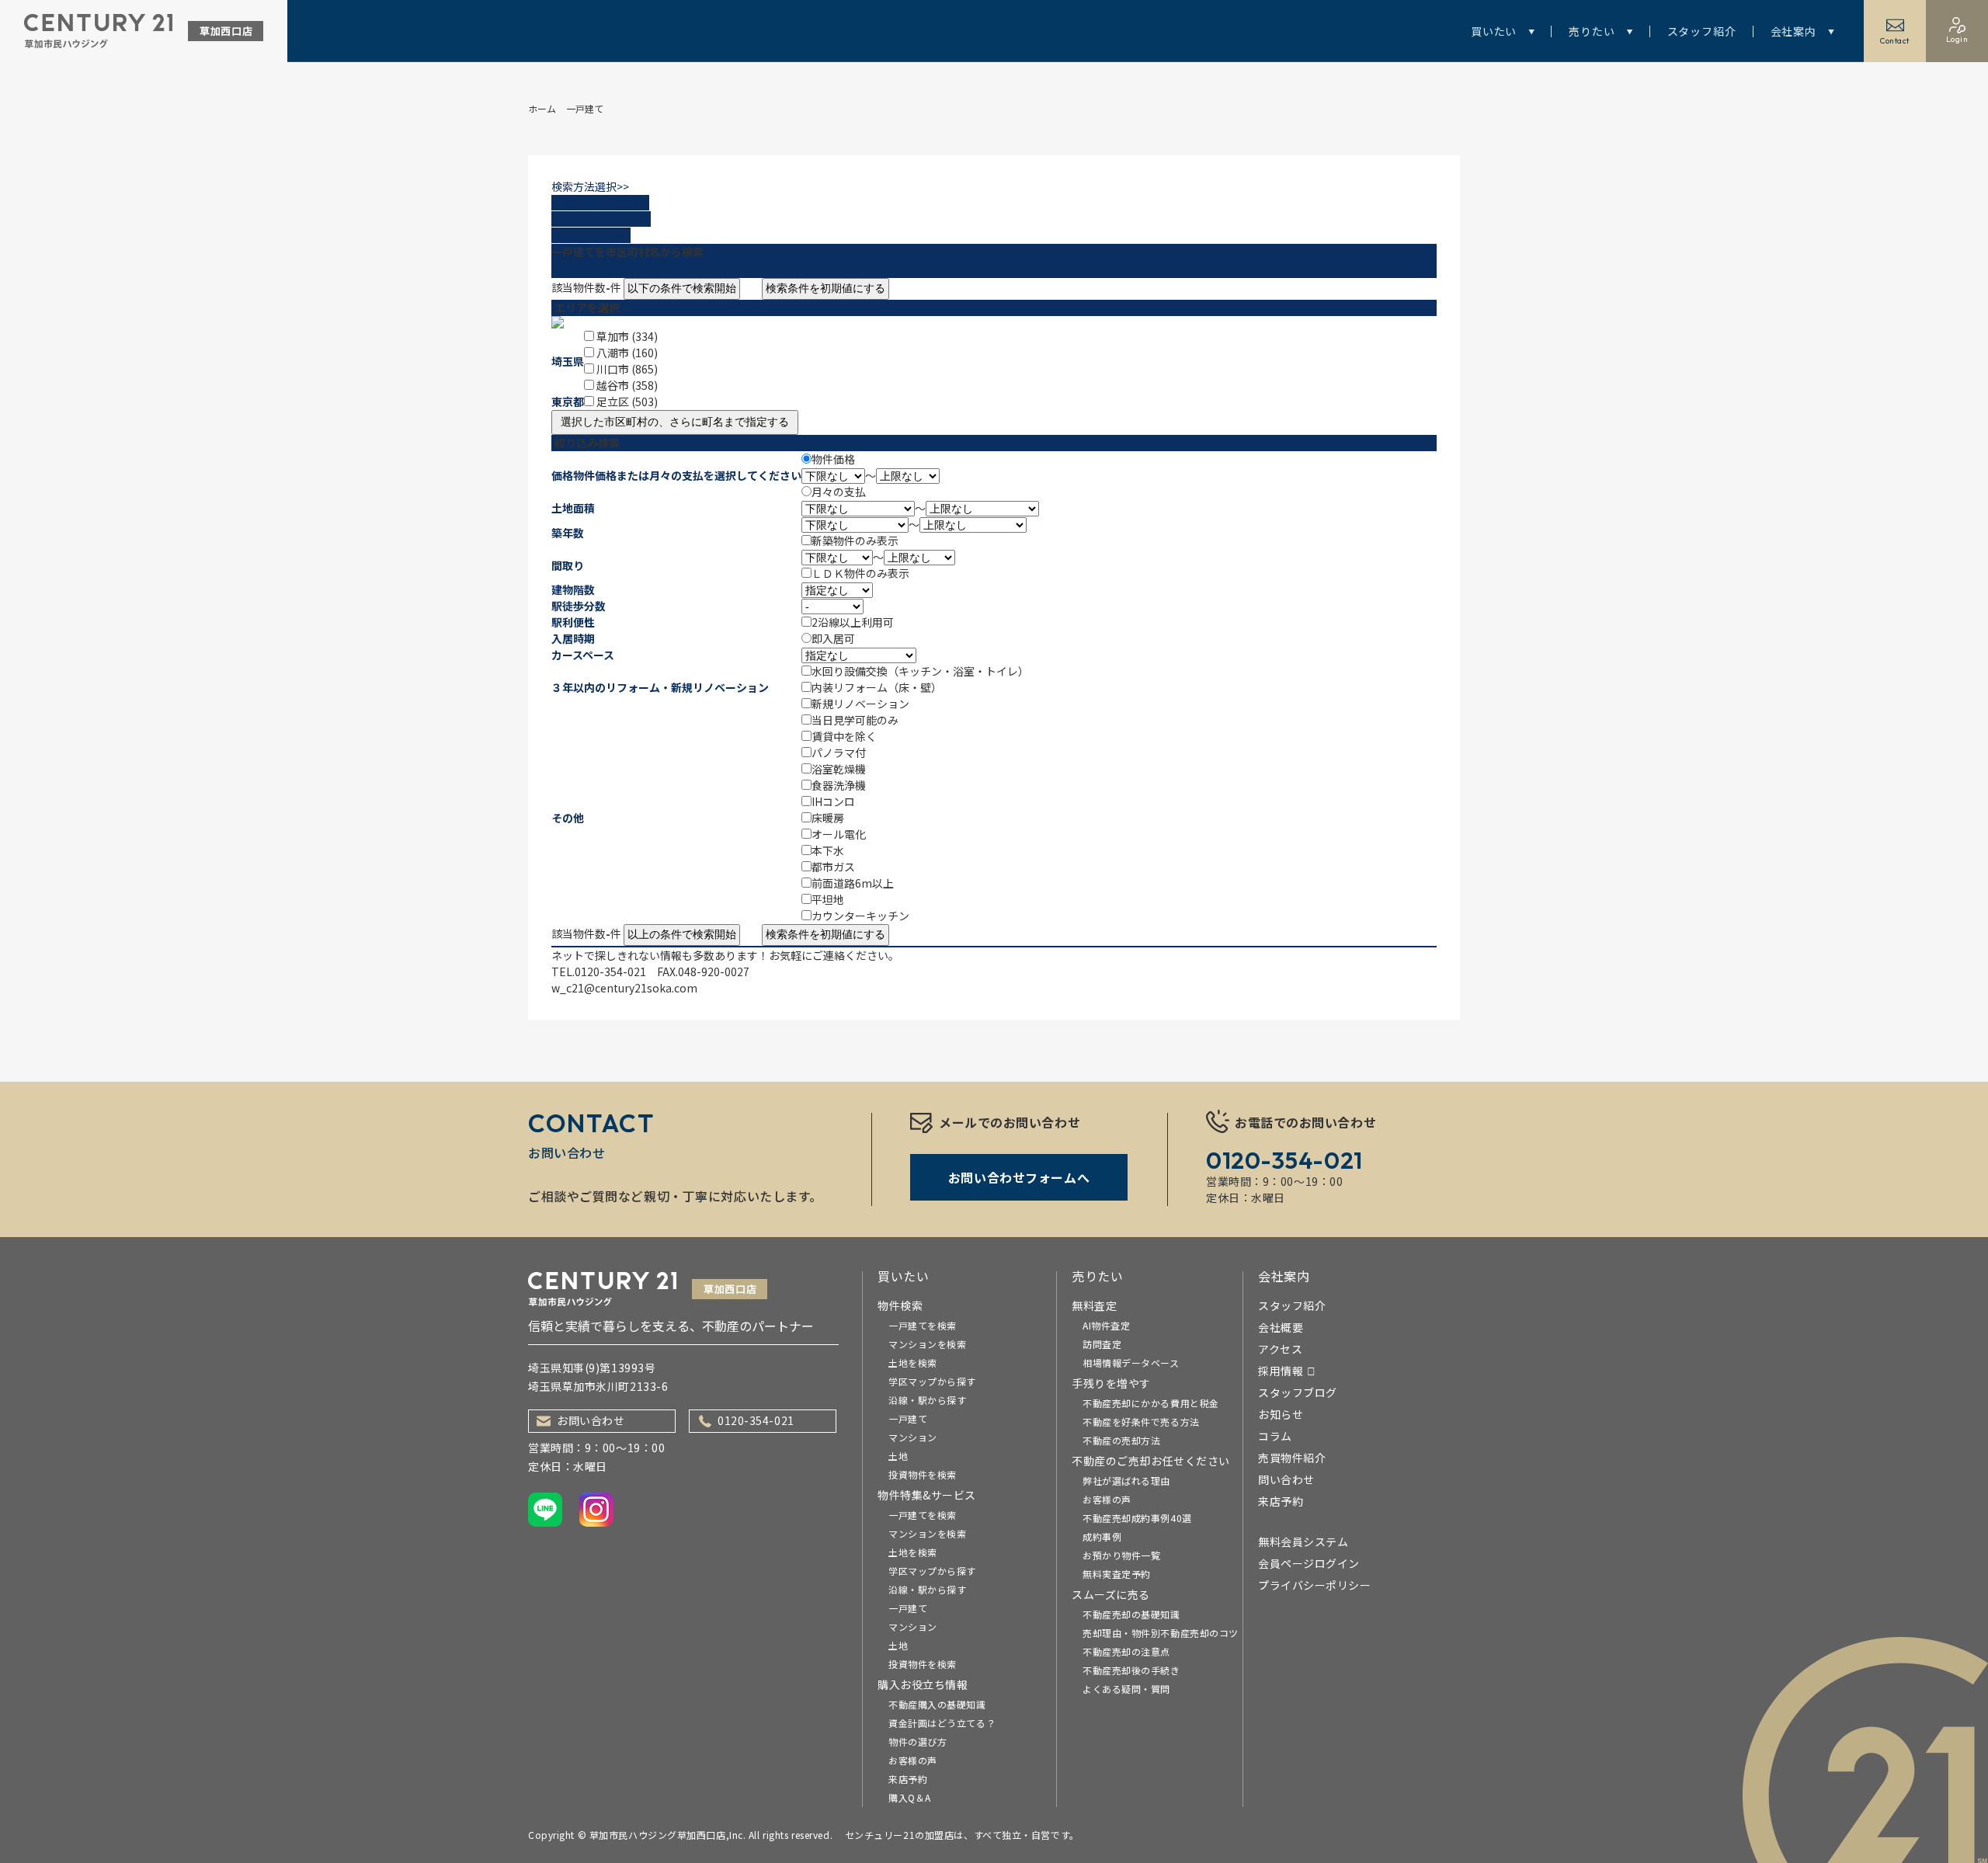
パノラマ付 (839, 752)
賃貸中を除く (844, 736)
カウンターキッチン (860, 916)
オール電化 (839, 834)
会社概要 (1281, 1327)
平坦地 (828, 899)
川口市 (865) (627, 369)
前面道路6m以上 (853, 883)
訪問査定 (1102, 1344)
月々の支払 (839, 492)
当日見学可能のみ (855, 720)
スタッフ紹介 (1702, 31)
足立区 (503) (627, 401)
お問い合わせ (591, 1420)
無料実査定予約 (1117, 1574)
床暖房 (828, 818)
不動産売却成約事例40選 (1137, 1518)
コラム (1275, 1436)
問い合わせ (1286, 1479)
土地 (898, 1456)
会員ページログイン (1309, 1563)
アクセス (1280, 1349)
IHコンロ (833, 801)
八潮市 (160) (627, 353)
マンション (913, 1437)
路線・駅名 (600, 203)
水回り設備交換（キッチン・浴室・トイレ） (920, 671)
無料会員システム (1303, 1541)
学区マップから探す (932, 1381)
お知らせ (1281, 1414)
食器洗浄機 (839, 785)
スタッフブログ (1298, 1392)
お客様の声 (913, 1760)
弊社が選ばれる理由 (1126, 1481)
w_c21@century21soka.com (624, 988)
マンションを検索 (927, 1344)
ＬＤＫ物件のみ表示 (860, 573)
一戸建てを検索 (923, 1325)
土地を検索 (913, 1362)
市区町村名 (601, 219)
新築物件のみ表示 (855, 540)
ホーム (542, 108)
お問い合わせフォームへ (1019, 1177)
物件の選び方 (918, 1741)
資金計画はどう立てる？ (942, 1723)
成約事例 (1102, 1536)
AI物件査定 (1106, 1325)
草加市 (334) (627, 336)
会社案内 (1793, 31)
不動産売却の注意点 (1126, 1651)
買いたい (1494, 31)
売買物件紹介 (1292, 1458)
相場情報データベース (1131, 1362)
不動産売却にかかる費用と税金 (1151, 1403)
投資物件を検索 (923, 1474)
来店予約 (908, 1779)
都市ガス (833, 867)
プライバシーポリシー (1315, 1585)
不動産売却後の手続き (1131, 1670)
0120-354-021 (756, 1420)
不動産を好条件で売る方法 (1141, 1422)
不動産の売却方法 (1121, 1440)
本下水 (828, 850)
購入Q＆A (910, 1797)
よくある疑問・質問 (1126, 1689)
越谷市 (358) (627, 385)
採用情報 (1281, 1371)
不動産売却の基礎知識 (1131, 1614)
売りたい (1592, 31)
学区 (587, 235)
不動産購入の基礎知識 (937, 1704)
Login (1957, 39)
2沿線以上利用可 (853, 622)
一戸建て (908, 1418)
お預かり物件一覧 (1121, 1555)
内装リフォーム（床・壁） (877, 687)
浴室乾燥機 (839, 769)
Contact (1895, 41)
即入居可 (833, 638)
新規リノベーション (860, 704)
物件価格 (833, 459)
